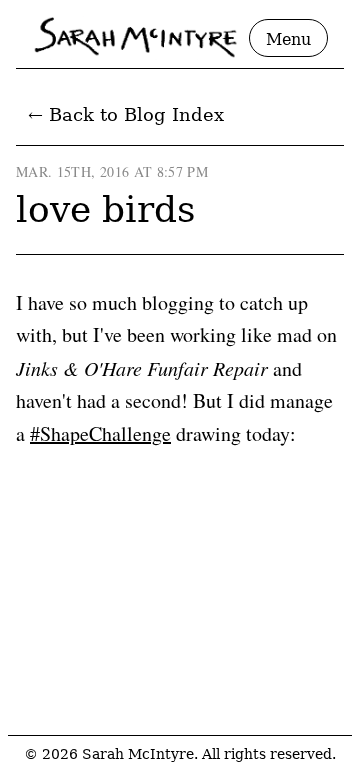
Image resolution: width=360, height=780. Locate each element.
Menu (288, 39)
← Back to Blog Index (126, 114)
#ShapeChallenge (100, 433)
